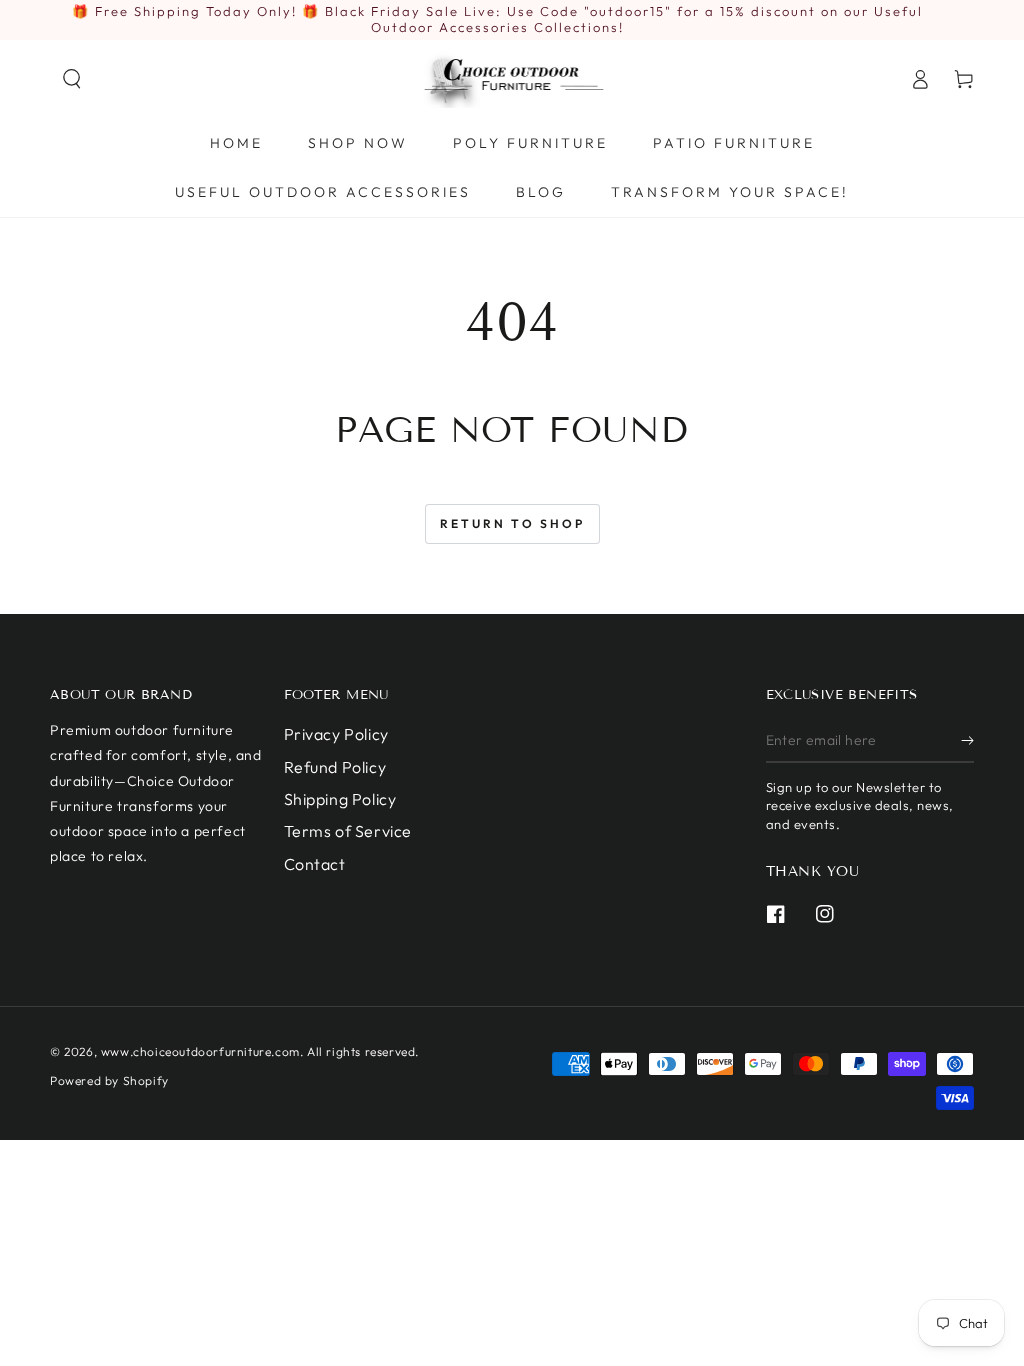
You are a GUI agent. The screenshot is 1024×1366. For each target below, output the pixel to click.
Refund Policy (335, 767)
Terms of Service (348, 831)
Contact (315, 864)
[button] (72, 79)
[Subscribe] (967, 740)
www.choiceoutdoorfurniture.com (200, 1051)
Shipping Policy (340, 799)
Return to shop (512, 523)
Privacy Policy (336, 734)
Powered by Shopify (109, 1080)
